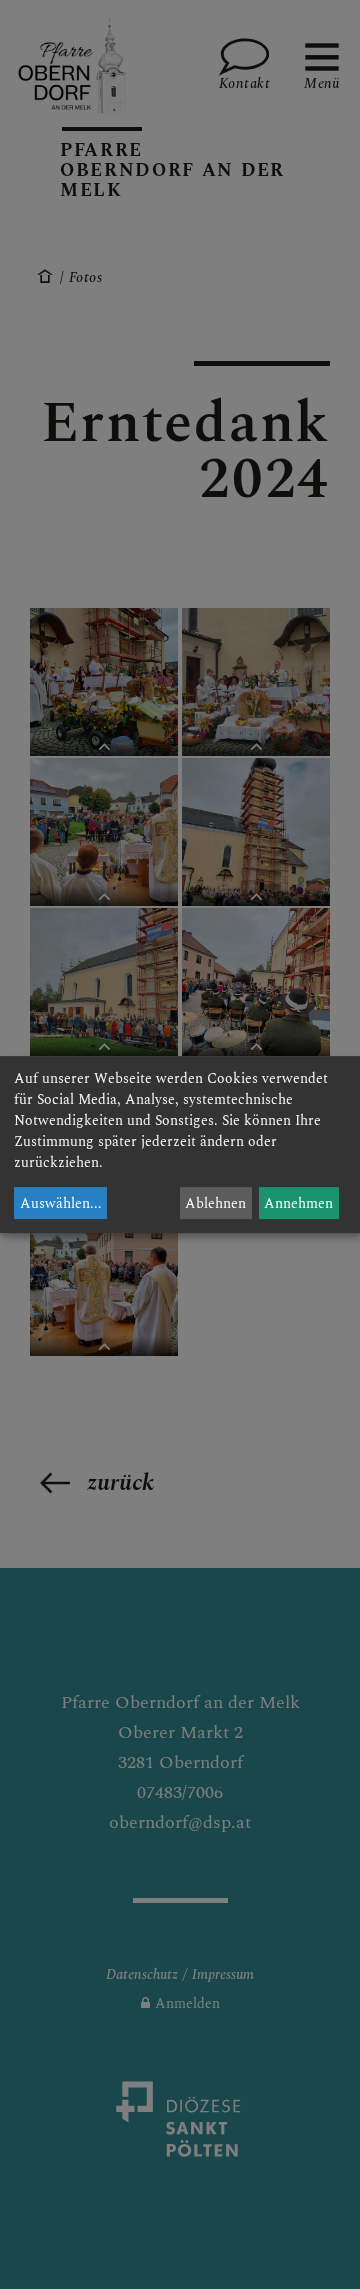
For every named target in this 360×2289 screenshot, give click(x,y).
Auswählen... (61, 1203)
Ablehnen (215, 1203)
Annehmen (298, 1203)
